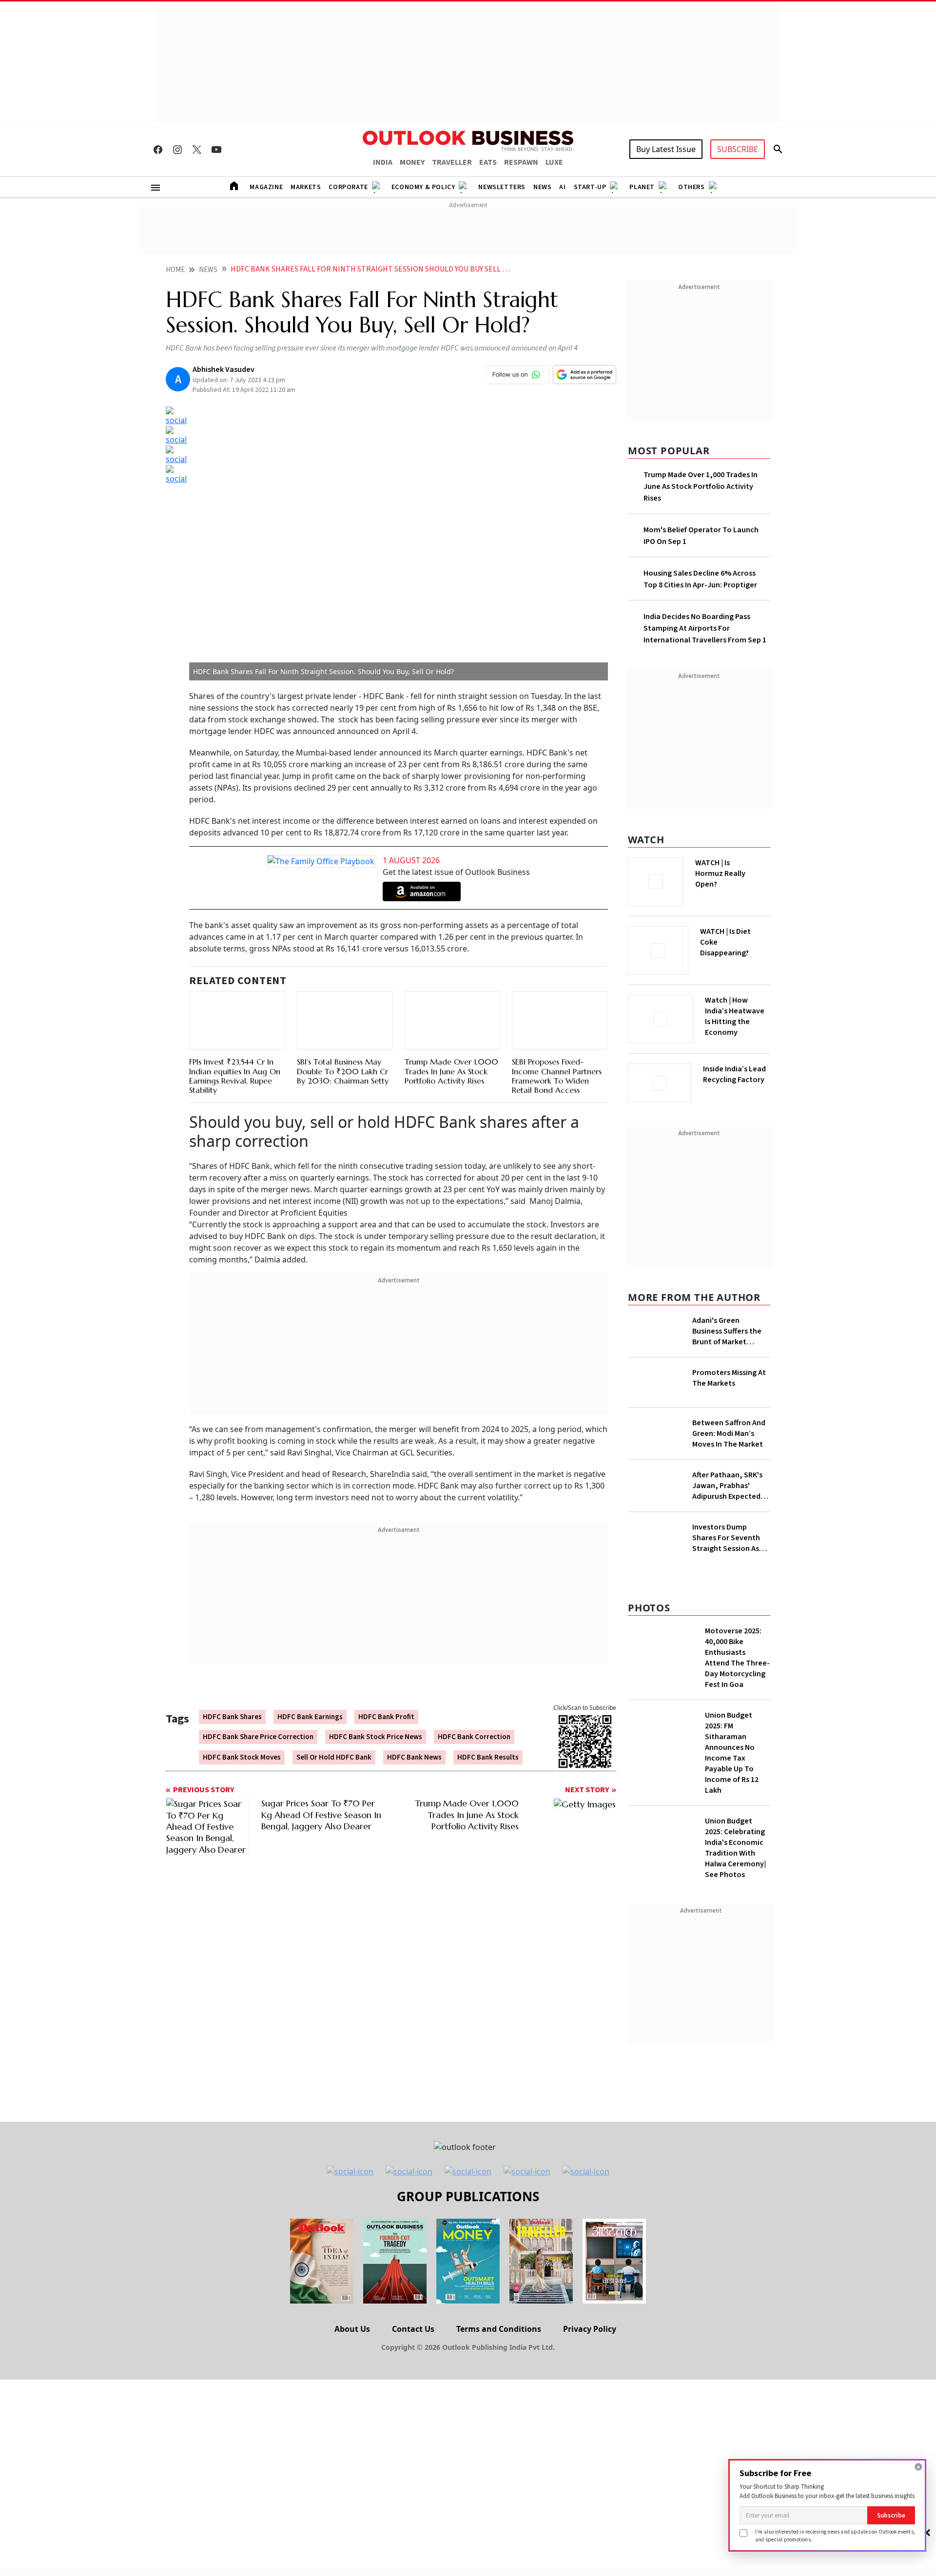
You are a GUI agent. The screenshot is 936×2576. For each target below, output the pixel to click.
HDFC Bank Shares (232, 1697)
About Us (352, 2468)
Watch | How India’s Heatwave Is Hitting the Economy (735, 1022)
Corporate (348, 187)
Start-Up (590, 187)
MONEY (412, 162)
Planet (642, 187)
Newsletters (502, 187)
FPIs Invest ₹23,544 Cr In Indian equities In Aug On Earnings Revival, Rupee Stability (235, 1053)
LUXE (554, 162)
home (175, 270)
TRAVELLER (452, 162)
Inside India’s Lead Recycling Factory (736, 1074)
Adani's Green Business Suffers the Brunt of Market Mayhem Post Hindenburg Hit (727, 1328)
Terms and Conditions (499, 2468)
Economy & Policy (423, 187)
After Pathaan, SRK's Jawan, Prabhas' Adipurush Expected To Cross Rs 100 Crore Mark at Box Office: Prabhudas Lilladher (729, 1514)
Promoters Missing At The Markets (729, 1375)
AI (562, 187)
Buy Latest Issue (666, 149)
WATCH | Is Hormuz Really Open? (737, 868)
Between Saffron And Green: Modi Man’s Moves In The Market (729, 1447)
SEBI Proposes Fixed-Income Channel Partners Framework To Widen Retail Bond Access (557, 1053)
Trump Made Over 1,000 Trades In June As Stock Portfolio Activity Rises (451, 1037)
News (542, 187)
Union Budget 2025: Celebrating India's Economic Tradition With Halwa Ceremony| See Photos (735, 1987)
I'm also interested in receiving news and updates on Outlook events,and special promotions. (835, 2535)
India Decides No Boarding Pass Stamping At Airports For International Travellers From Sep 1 (705, 628)
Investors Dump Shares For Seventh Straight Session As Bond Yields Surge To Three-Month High (728, 1604)
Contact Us (413, 2468)
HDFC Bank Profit (386, 1697)
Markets (306, 187)
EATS (488, 162)
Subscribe (891, 2515)
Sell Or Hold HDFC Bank (334, 1737)
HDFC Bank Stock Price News (376, 1717)
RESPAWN (521, 162)
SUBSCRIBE (738, 149)
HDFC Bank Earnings (310, 1697)
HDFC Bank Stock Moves (242, 1737)
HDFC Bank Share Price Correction (258, 1717)
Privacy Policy (590, 2468)
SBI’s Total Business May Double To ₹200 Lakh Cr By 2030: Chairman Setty (343, 1060)
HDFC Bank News (414, 1737)
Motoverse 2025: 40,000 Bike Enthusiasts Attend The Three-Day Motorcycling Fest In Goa (737, 1797)
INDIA (383, 162)
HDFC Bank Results (488, 1737)
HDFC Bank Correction (474, 1717)
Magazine (266, 187)
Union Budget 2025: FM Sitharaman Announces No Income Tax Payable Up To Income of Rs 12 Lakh (732, 1892)
